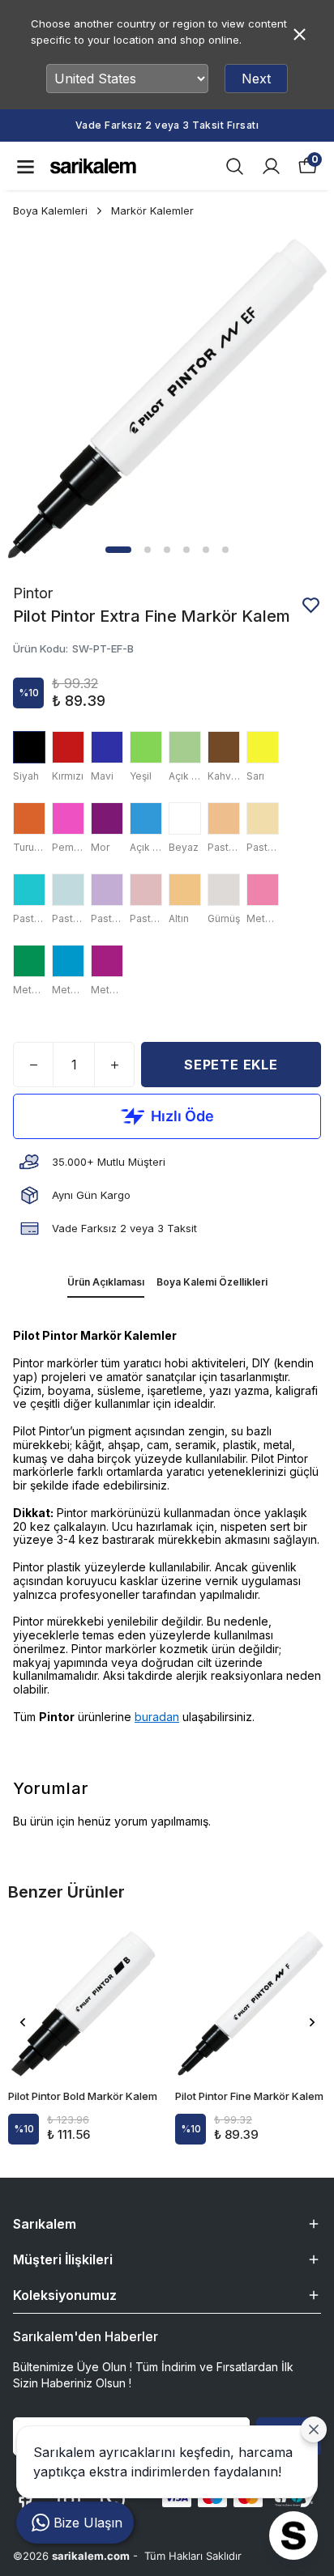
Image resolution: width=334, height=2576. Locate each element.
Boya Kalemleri (50, 210)
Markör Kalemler (152, 210)
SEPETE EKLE (231, 1065)
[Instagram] (69, 2500)
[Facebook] (25, 2500)
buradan (157, 1717)
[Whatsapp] (113, 2500)
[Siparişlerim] (271, 166)
